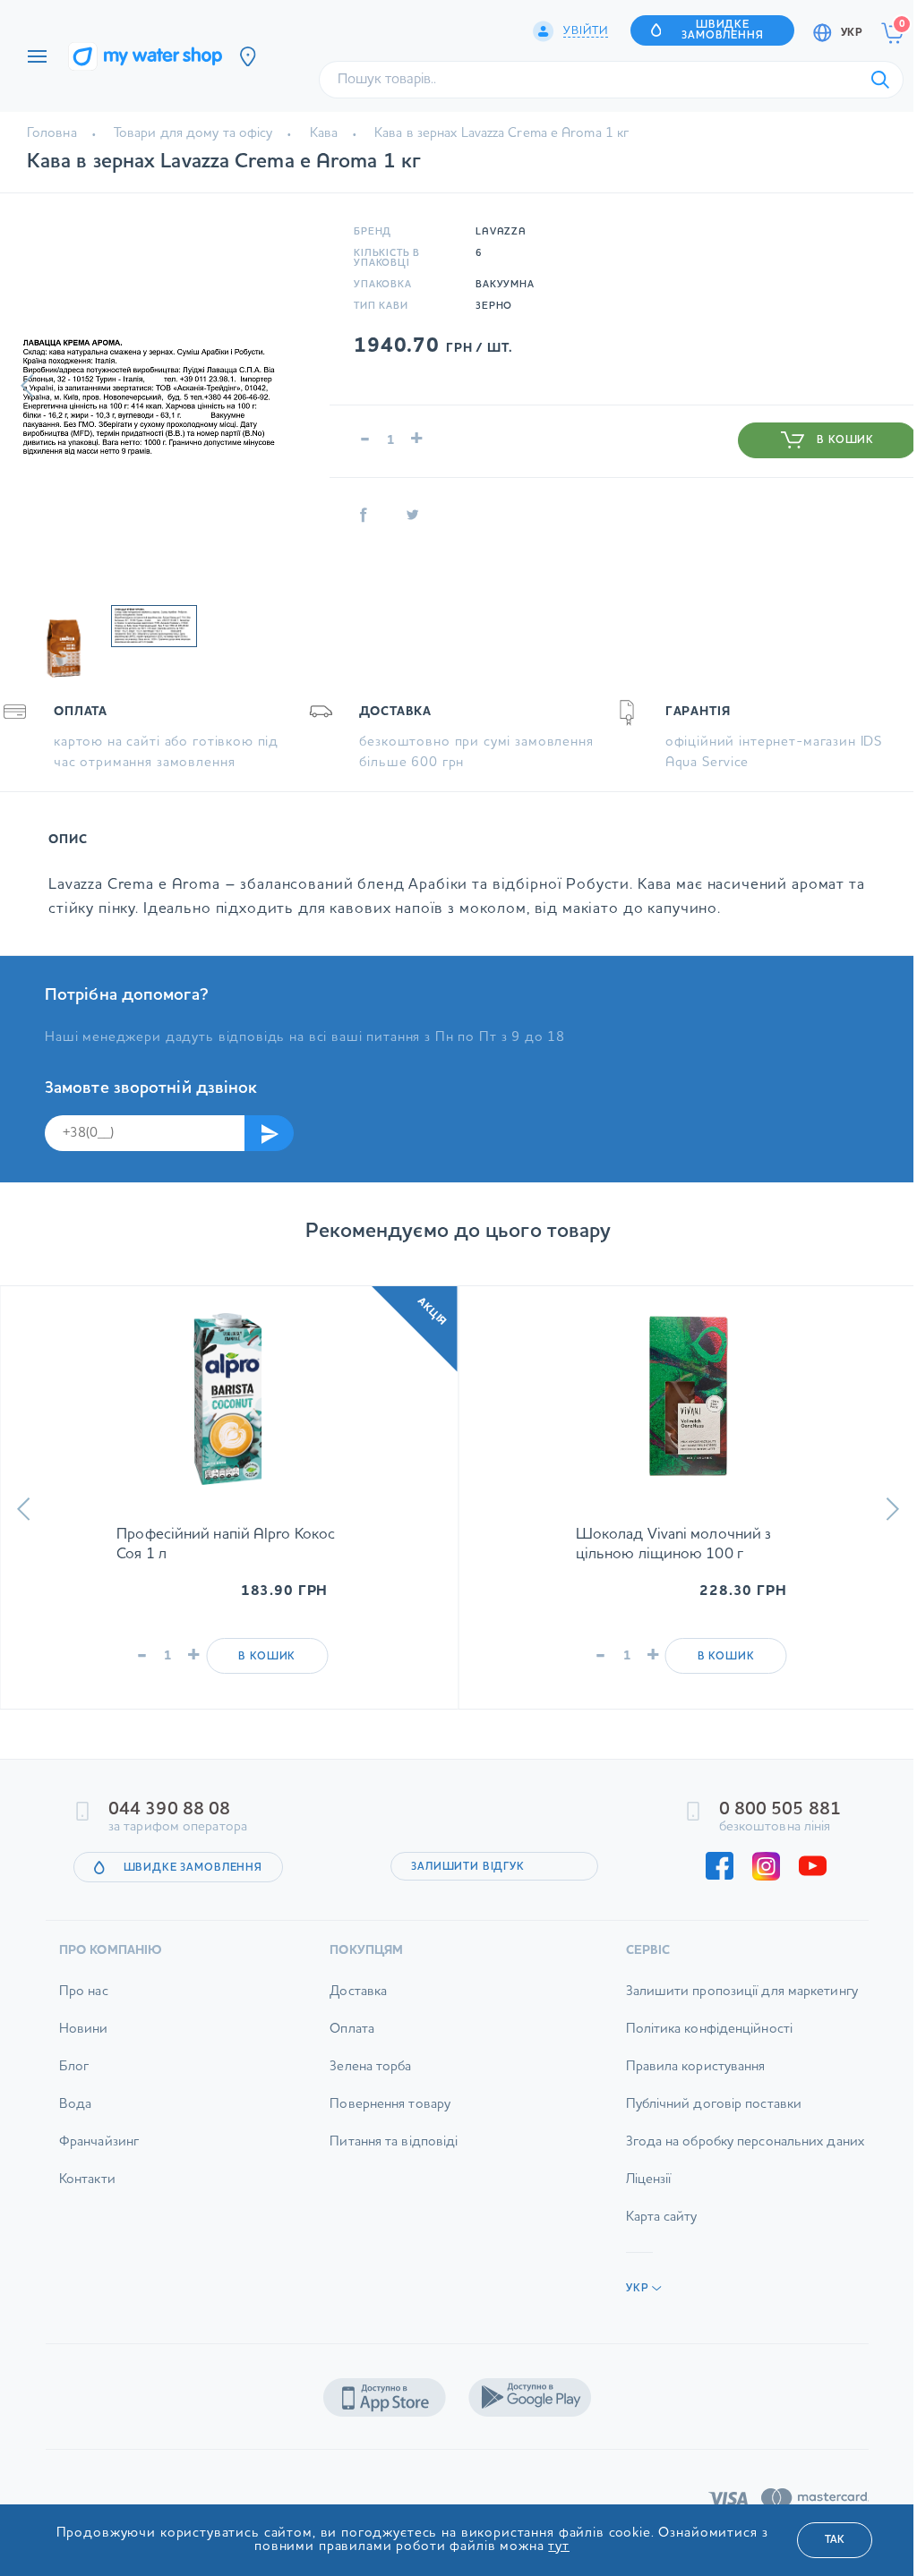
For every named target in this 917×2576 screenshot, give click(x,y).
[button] (27, 386)
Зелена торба (370, 2067)
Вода (75, 2105)
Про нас (84, 1992)
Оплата (352, 2030)
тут (559, 2547)
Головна (52, 134)
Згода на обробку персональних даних (746, 2142)
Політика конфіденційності (710, 2030)
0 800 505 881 (780, 1810)
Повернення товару (390, 2105)
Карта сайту (662, 2218)
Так (835, 2540)
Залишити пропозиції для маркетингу (742, 1992)
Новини (84, 2030)
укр (852, 33)
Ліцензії (649, 2180)
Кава (324, 134)
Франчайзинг (99, 2142)
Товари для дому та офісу (193, 134)
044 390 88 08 (169, 1810)
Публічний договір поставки (714, 2105)
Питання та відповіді (394, 2142)
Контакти (87, 2180)
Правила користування (696, 2067)
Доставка (358, 1992)
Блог (74, 2067)
